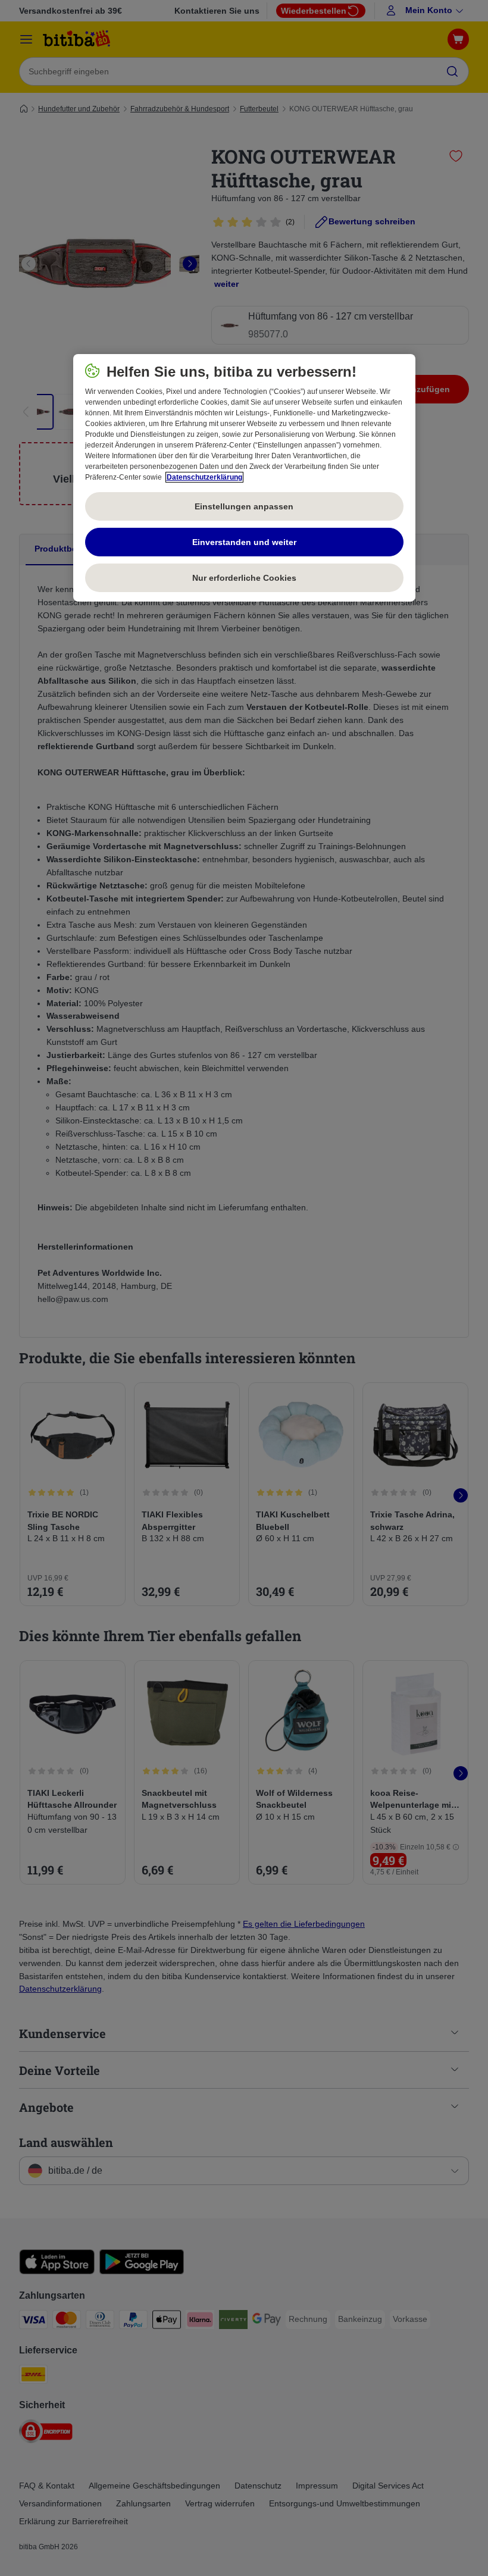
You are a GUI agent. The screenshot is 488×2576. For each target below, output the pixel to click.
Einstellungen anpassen (244, 506)
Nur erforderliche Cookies (244, 577)
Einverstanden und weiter (244, 542)
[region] (244, 478)
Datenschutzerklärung (204, 477)
